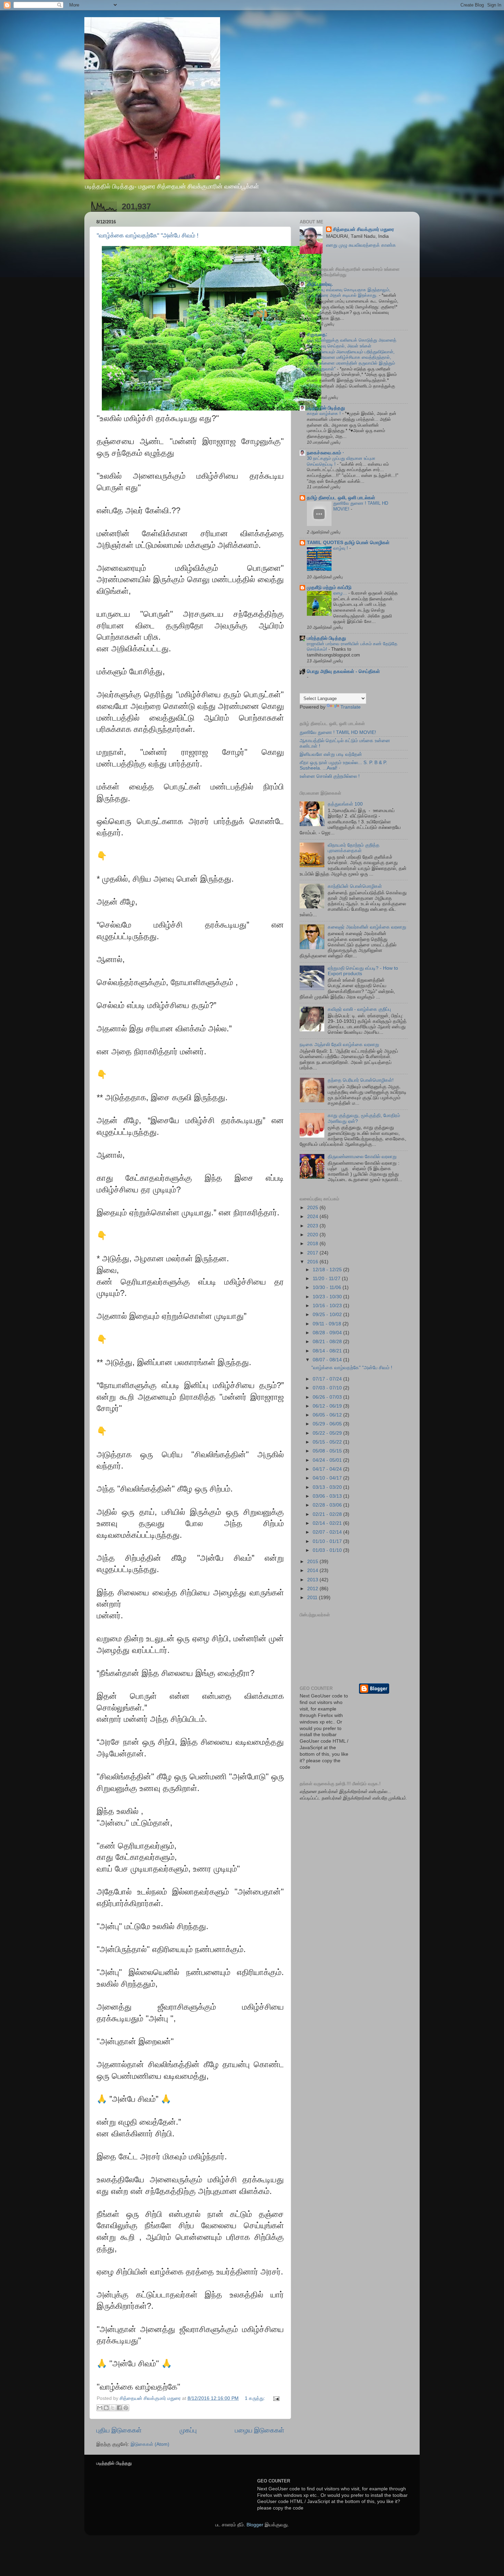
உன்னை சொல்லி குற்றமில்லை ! (330, 776)
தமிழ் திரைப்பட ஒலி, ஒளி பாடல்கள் (341, 498)
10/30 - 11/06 (328, 1287)
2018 (313, 1244)
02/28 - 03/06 (328, 1505)
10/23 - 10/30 (328, 1297)
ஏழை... (341, 593)
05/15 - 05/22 (328, 1442)
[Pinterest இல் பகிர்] (126, 2408)
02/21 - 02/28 (328, 1514)
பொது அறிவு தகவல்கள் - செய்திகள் (343, 671)
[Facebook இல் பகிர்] (119, 2408)
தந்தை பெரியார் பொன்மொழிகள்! (361, 1080)
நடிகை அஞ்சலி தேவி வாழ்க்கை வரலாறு (339, 1045)
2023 (313, 1226)
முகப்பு (188, 2430)
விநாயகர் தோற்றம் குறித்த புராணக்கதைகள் (354, 848)
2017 (313, 1253)
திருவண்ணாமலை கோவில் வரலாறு (362, 1157)
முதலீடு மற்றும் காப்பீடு (329, 587)
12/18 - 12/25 (328, 1270)
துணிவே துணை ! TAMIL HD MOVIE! (338, 732)
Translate (351, 707)
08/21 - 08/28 (328, 1342)
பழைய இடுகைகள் (260, 2430)
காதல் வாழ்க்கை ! (325, 413)
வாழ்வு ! (341, 548)
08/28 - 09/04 (328, 1333)
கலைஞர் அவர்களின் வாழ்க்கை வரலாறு (367, 927)
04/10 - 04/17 (328, 1478)
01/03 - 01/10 (328, 1550)
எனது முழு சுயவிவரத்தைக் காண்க (361, 245)
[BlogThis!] (106, 2408)
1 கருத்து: (256, 2398)
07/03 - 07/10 (328, 1388)
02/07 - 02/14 (328, 1532)
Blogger (255, 2525)
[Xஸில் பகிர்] (113, 2408)
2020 (313, 1235)
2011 (313, 1598)
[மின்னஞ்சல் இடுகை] (275, 2398)
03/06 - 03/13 (328, 1496)
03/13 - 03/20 (328, 1487)
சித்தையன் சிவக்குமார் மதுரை (363, 229)
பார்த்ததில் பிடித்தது (326, 638)
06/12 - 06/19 (328, 1406)
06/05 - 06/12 (328, 1415)
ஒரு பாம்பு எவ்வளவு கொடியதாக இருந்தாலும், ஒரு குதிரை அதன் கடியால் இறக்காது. (349, 293)
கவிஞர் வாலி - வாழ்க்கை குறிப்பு (359, 1009)
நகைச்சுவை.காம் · (326, 453)
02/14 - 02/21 (328, 1523)
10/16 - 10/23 (328, 1306)
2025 (313, 1208)
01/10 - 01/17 (328, 1541)
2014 (313, 1571)
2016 (313, 1262)
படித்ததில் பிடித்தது (326, 408)
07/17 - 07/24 (328, 1379)
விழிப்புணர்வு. (320, 284)
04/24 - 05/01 (328, 1460)
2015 (313, 1562)
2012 (313, 1589)
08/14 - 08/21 (328, 1351)
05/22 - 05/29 (328, 1433)
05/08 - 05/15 (328, 1451)
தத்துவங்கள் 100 (345, 804)
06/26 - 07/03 (328, 1397)
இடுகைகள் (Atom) (150, 2444)
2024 (313, 1217)
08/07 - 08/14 (328, 1360)
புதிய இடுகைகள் (119, 2430)
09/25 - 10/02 (328, 1315)
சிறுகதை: (317, 335)
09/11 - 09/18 (328, 1324)
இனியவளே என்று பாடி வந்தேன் (331, 754)
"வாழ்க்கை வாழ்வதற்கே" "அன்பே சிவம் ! (148, 235)
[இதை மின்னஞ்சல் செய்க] (100, 2408)
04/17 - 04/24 (328, 1469)
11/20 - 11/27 (327, 1279)
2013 (313, 1580)
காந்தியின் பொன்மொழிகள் (355, 886)
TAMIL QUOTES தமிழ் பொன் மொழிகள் (348, 543)
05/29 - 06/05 (328, 1424)
